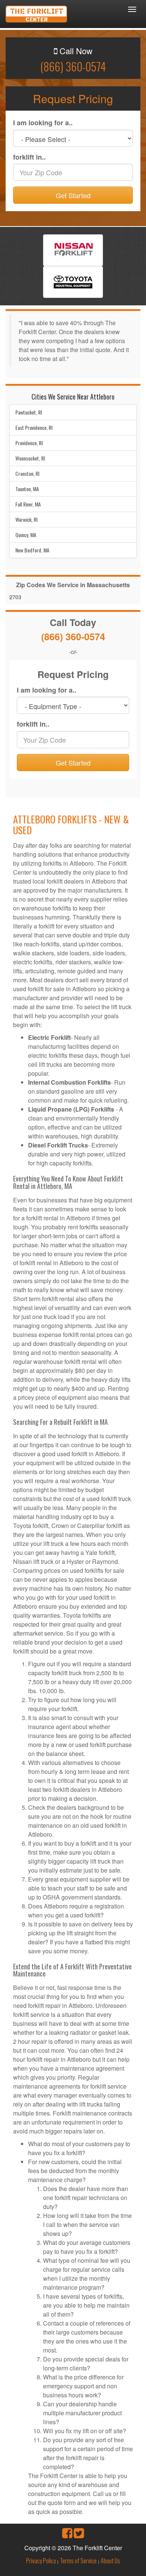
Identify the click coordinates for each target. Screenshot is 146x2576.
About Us (110, 2561)
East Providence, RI (34, 427)
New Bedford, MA (32, 550)
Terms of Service (78, 2561)
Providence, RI (29, 443)
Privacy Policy (41, 2561)
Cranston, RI (27, 473)
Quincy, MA (26, 535)
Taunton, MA (27, 489)
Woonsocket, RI (30, 458)
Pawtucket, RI (29, 412)
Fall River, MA (28, 504)
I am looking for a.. (43, 123)
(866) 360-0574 (73, 66)
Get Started (73, 195)
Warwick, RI (26, 519)
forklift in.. (29, 157)
